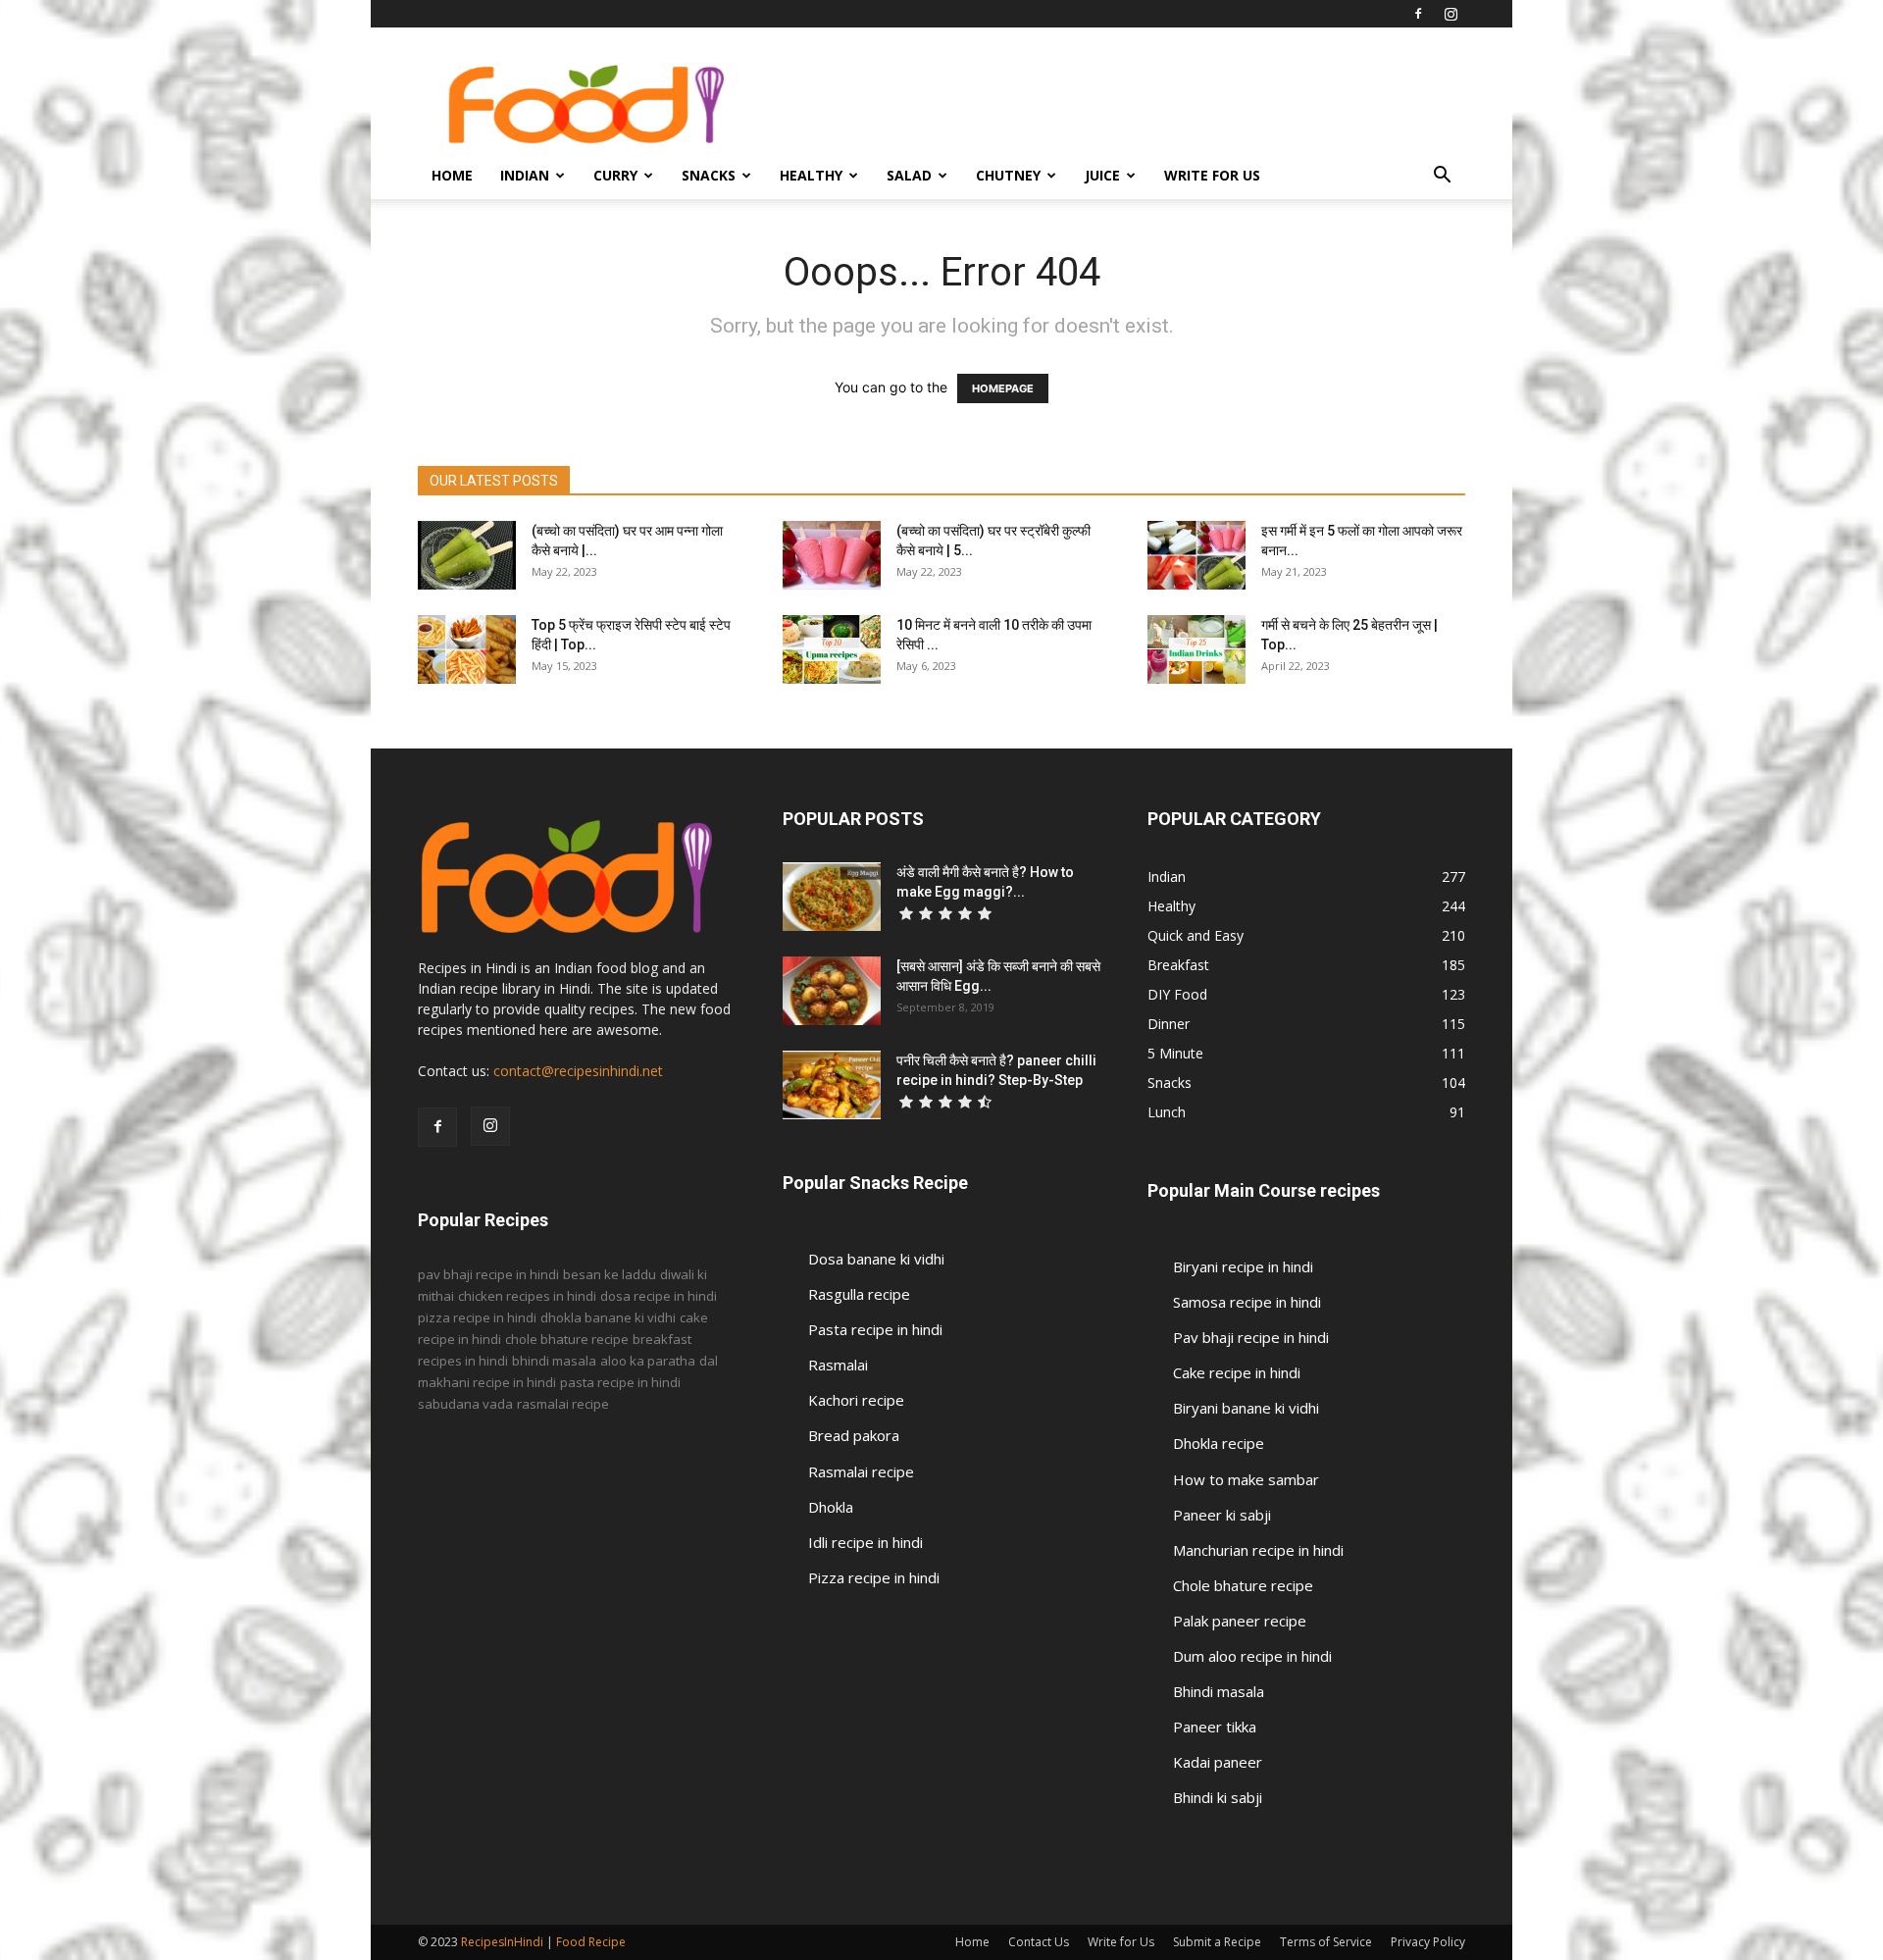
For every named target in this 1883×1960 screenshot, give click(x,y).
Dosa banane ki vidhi (876, 1259)
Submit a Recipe (1217, 1942)
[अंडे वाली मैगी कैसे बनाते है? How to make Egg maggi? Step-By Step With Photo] (832, 897)
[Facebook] (1418, 14)
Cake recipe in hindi (1237, 1372)
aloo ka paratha (648, 1361)
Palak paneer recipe (1240, 1621)
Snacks (709, 175)
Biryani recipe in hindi (1243, 1266)
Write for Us (1212, 175)
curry (615, 175)
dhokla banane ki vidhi (608, 1317)
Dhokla (831, 1507)
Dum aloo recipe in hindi (1252, 1656)
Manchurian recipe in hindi (1258, 1550)
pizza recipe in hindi (477, 1317)
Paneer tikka (1215, 1727)
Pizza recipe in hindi (874, 1577)
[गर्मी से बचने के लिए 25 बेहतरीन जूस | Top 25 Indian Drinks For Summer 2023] (1196, 649)
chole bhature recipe (567, 1339)
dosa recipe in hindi (659, 1296)
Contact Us (1039, 1942)
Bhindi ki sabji (1218, 1797)
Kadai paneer (1218, 1762)
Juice (1102, 175)
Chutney (1008, 175)
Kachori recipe (856, 1400)
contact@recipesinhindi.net (578, 1071)
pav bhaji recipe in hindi (488, 1274)
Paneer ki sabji (1222, 1515)
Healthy (811, 175)
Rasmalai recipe (861, 1471)
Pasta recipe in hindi (875, 1329)
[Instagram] (1450, 14)
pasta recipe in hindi (620, 1382)
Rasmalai (838, 1365)
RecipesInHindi (502, 1942)
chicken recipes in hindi (527, 1296)
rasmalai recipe (563, 1404)
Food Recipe (591, 1942)
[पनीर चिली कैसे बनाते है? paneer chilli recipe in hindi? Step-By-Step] (832, 1085)
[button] (1442, 177)
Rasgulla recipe (859, 1294)
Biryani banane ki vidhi (1246, 1408)
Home (452, 175)
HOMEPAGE (1003, 388)
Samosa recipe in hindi (1247, 1302)
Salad (909, 175)
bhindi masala (554, 1361)
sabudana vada (465, 1404)
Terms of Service (1326, 1942)
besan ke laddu (610, 1274)
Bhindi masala (1219, 1691)
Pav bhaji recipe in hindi (1251, 1337)
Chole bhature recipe (1243, 1585)
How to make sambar (1246, 1479)
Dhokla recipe (1219, 1443)
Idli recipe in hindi (865, 1542)
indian (525, 175)
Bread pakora (854, 1435)
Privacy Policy (1428, 1942)
